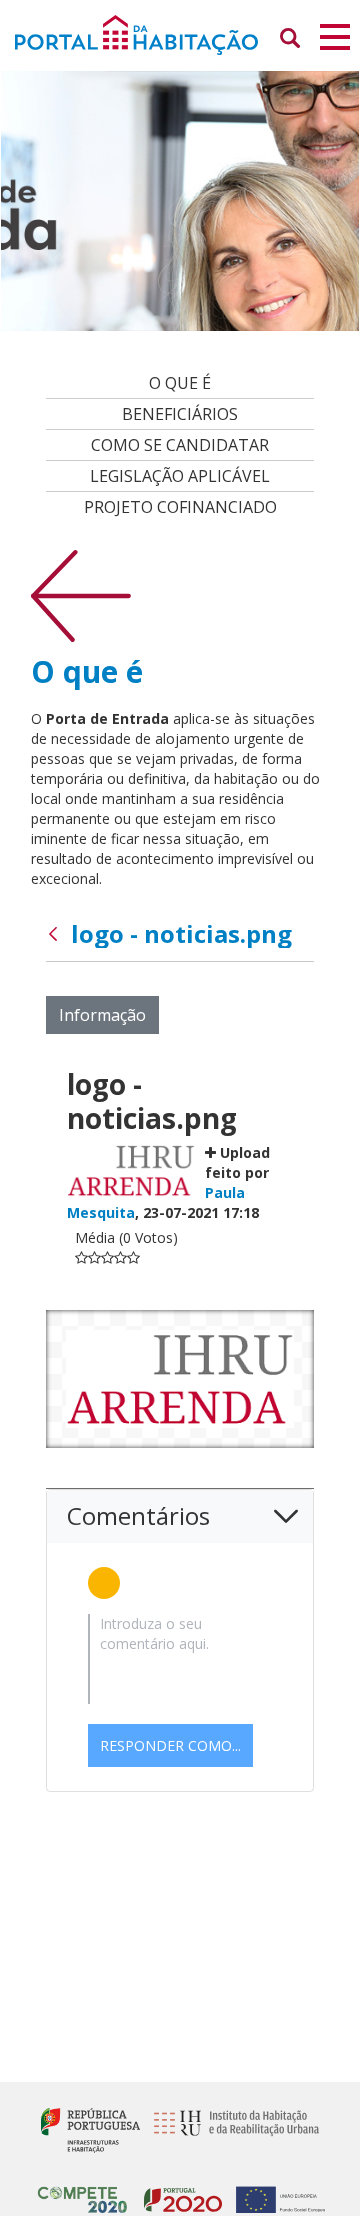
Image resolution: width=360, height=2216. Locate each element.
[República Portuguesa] (90, 2128)
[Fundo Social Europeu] (275, 2191)
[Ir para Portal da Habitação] (180, 33)
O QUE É (180, 383)
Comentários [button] (138, 1515)
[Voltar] (81, 594)
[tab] (180, 1516)
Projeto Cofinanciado (180, 507)
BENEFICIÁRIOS (180, 414)
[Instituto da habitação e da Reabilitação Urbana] (231, 2128)
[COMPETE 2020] (82, 2191)
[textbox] (180, 1659)
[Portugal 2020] (178, 2191)
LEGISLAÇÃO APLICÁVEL (180, 476)
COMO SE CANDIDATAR (180, 445)
